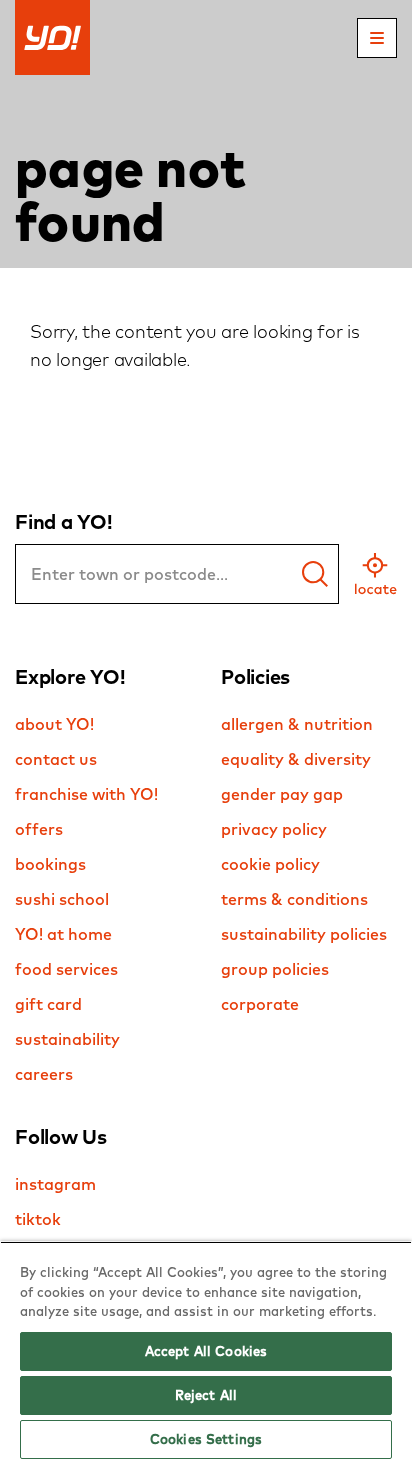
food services (66, 969)
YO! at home (63, 934)
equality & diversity (296, 759)
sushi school (62, 899)
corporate (260, 1004)
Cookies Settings (206, 1439)
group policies (275, 969)
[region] (206, 1352)
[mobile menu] (377, 38)
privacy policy (274, 829)
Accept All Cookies (206, 1351)
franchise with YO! (86, 794)
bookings (50, 864)
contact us (56, 759)
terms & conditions (294, 899)
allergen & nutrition (297, 724)
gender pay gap (282, 794)
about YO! (54, 724)
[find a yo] (315, 574)
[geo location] (375, 574)
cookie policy (270, 864)
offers (39, 829)
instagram (55, 1184)
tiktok (38, 1219)
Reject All (206, 1395)
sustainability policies (304, 934)
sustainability (67, 1039)
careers (44, 1074)
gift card (48, 1004)
